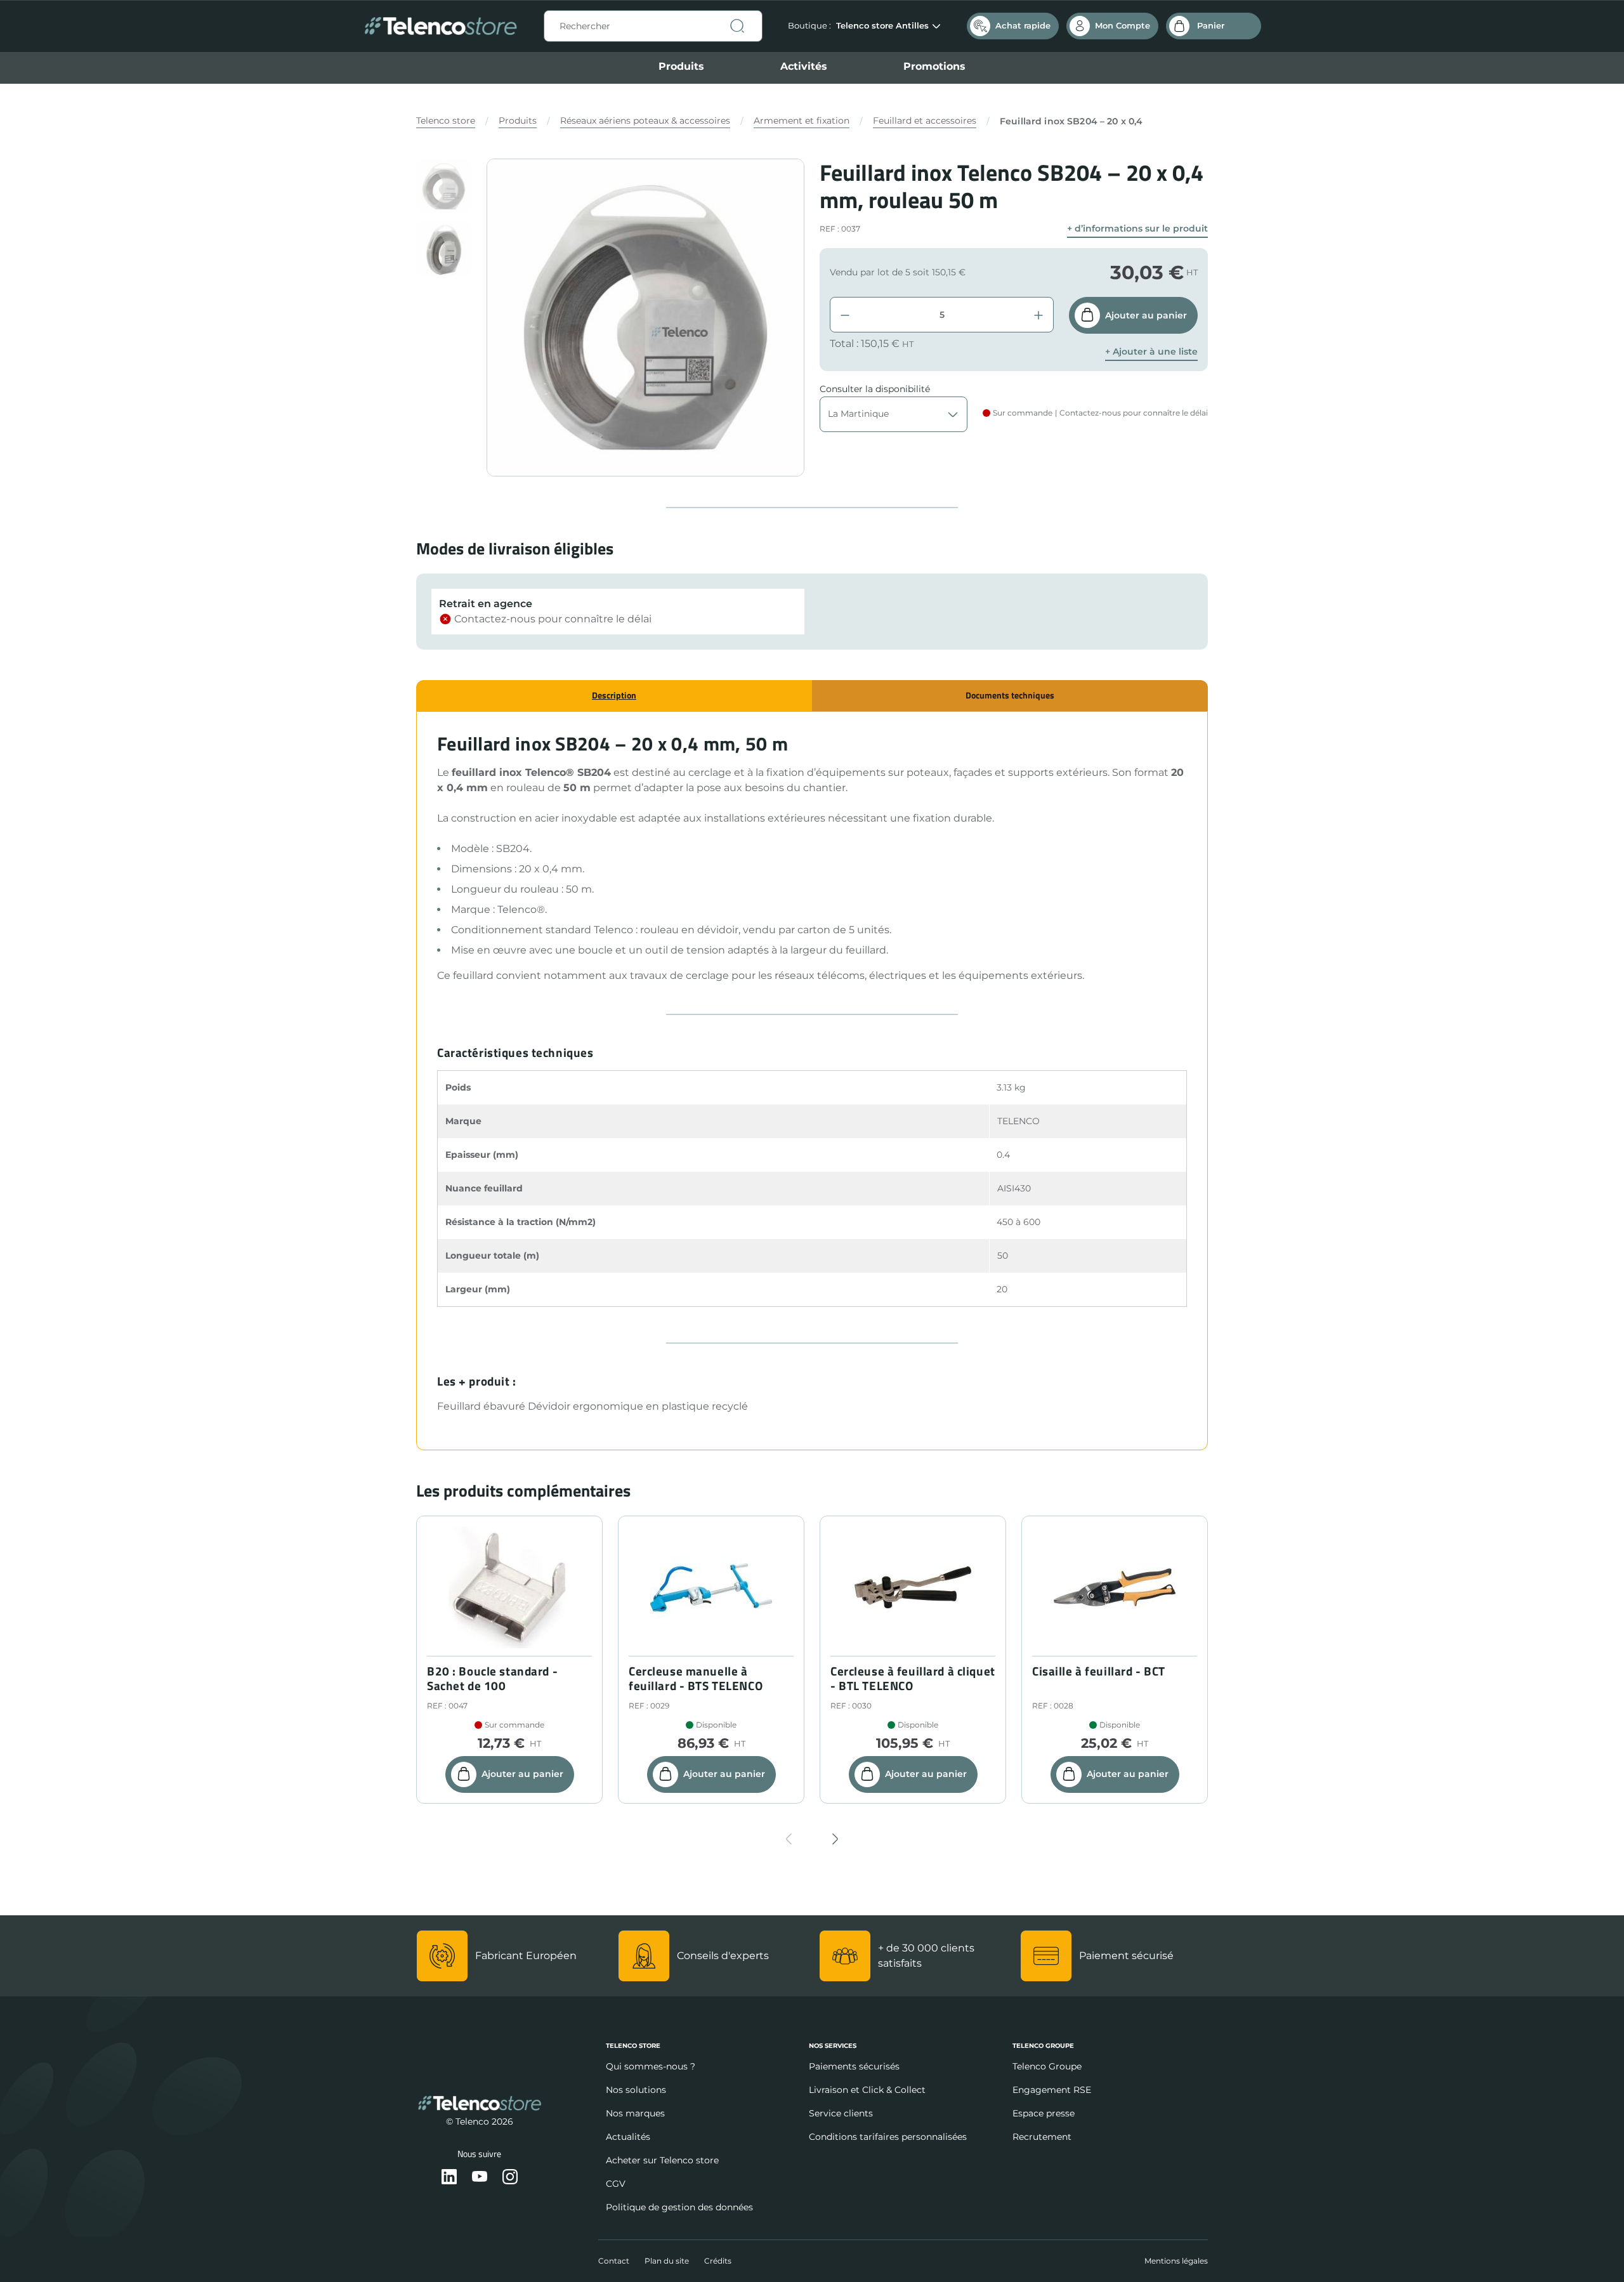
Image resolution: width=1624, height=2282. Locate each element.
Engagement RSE (1052, 2090)
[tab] (614, 696)
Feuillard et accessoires (925, 121)
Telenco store (446, 121)
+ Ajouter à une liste (1151, 352)
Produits (681, 66)
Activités (804, 66)
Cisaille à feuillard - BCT (1099, 1671)
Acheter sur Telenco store (662, 2160)
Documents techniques (1010, 695)
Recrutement (1042, 2137)
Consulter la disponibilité (875, 389)
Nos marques (635, 2113)
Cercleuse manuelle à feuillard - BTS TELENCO (696, 1679)
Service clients (841, 2113)
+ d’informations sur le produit (1137, 229)
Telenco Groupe (1047, 2066)
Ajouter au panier (1146, 315)
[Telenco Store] (441, 26)
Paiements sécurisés (854, 2066)
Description (614, 695)
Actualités (628, 2137)
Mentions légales (1176, 2261)
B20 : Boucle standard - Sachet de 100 (492, 1679)
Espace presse (1044, 2113)
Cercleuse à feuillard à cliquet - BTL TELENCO (913, 1679)
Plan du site (667, 2261)
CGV (616, 2184)
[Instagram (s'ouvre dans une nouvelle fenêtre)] (510, 2178)
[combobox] (653, 26)
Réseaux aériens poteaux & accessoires (645, 121)
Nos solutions (636, 2090)
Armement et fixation (802, 121)
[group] (444, 186)
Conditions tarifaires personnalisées (888, 2137)
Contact (614, 2261)
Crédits (718, 2261)
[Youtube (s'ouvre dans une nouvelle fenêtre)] (480, 2178)
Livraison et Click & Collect (867, 2090)
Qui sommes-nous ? (651, 2066)
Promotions (934, 66)
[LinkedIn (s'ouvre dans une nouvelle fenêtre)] (449, 2178)
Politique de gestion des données (679, 2207)
